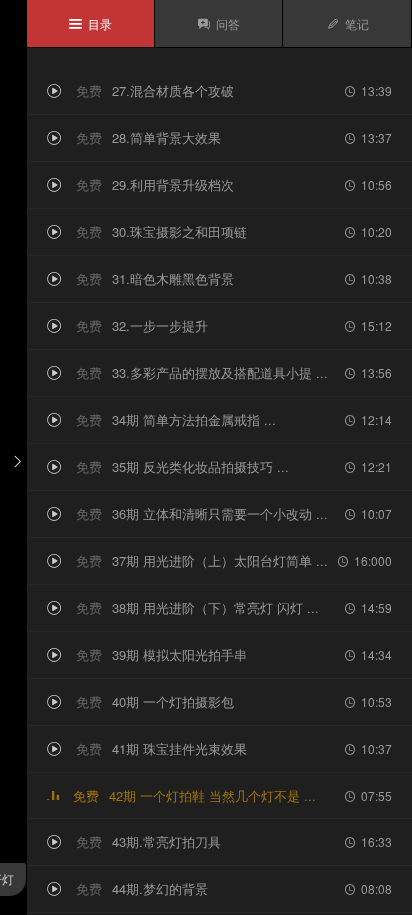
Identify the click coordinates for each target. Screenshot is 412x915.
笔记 (347, 23)
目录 (90, 23)
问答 (218, 23)
